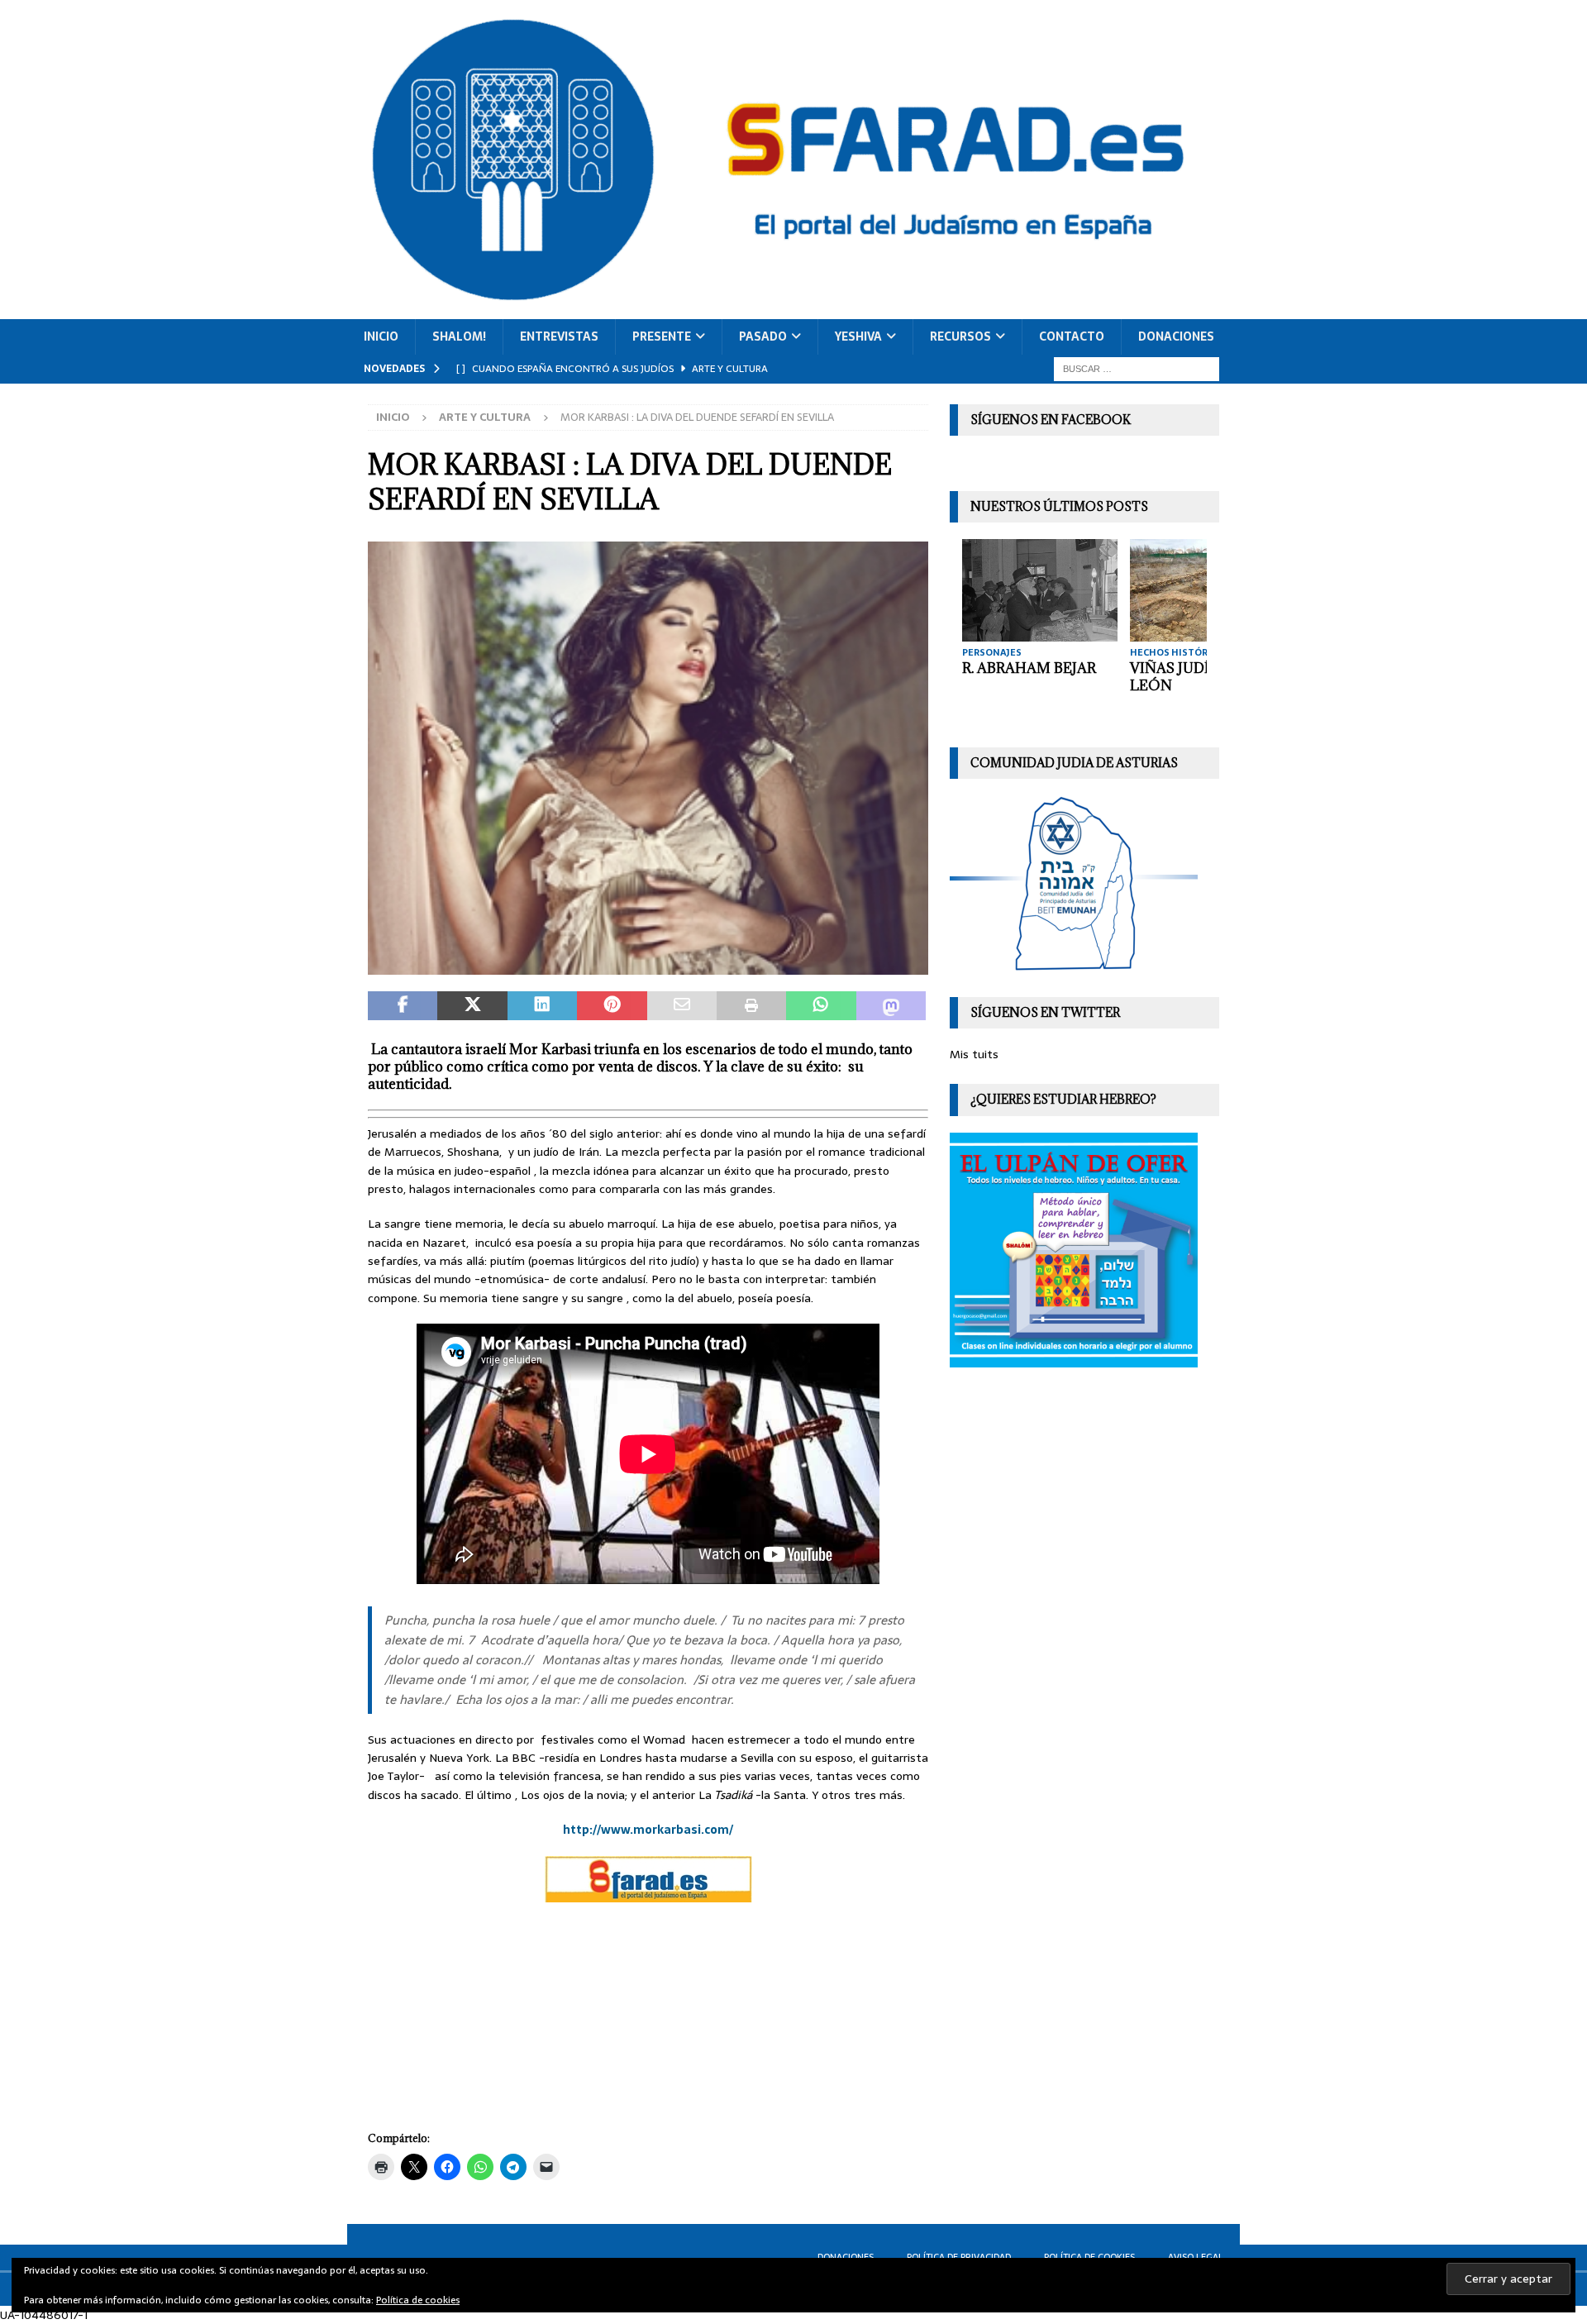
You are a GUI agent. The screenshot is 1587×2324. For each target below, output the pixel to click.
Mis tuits (974, 1054)
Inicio (381, 336)
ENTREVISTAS (559, 336)
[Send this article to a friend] (682, 1006)
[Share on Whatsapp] (821, 1006)
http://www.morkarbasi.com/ (648, 1830)
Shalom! (459, 336)
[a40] (648, 965)
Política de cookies (418, 2300)
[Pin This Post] (612, 1006)
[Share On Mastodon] (891, 1006)
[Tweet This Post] (472, 1006)
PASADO (763, 336)
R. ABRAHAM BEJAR (1029, 668)
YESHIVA (858, 336)
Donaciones (1176, 336)
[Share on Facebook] (403, 1006)
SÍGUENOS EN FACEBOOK (1051, 420)
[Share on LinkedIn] (542, 1006)
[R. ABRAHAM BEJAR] (1040, 590)
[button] (648, 758)
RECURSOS (960, 336)
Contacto (1072, 336)
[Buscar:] (1137, 368)
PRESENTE (662, 336)
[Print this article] (751, 1006)
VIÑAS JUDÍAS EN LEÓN (1191, 677)
